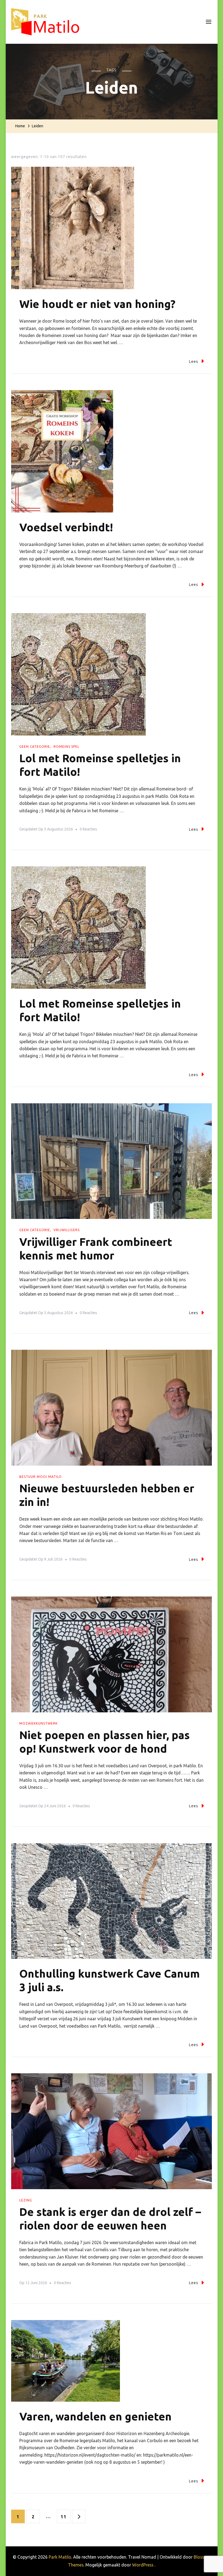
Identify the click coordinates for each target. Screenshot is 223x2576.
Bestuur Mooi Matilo (41, 1477)
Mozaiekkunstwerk (38, 1723)
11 (65, 2517)
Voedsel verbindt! (66, 527)
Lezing (26, 2200)
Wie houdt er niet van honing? (97, 304)
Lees (194, 362)
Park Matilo (60, 2557)
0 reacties (88, 830)
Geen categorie (35, 747)
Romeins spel (66, 747)
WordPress (143, 2565)
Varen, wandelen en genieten (95, 2416)
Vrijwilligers (67, 1230)
